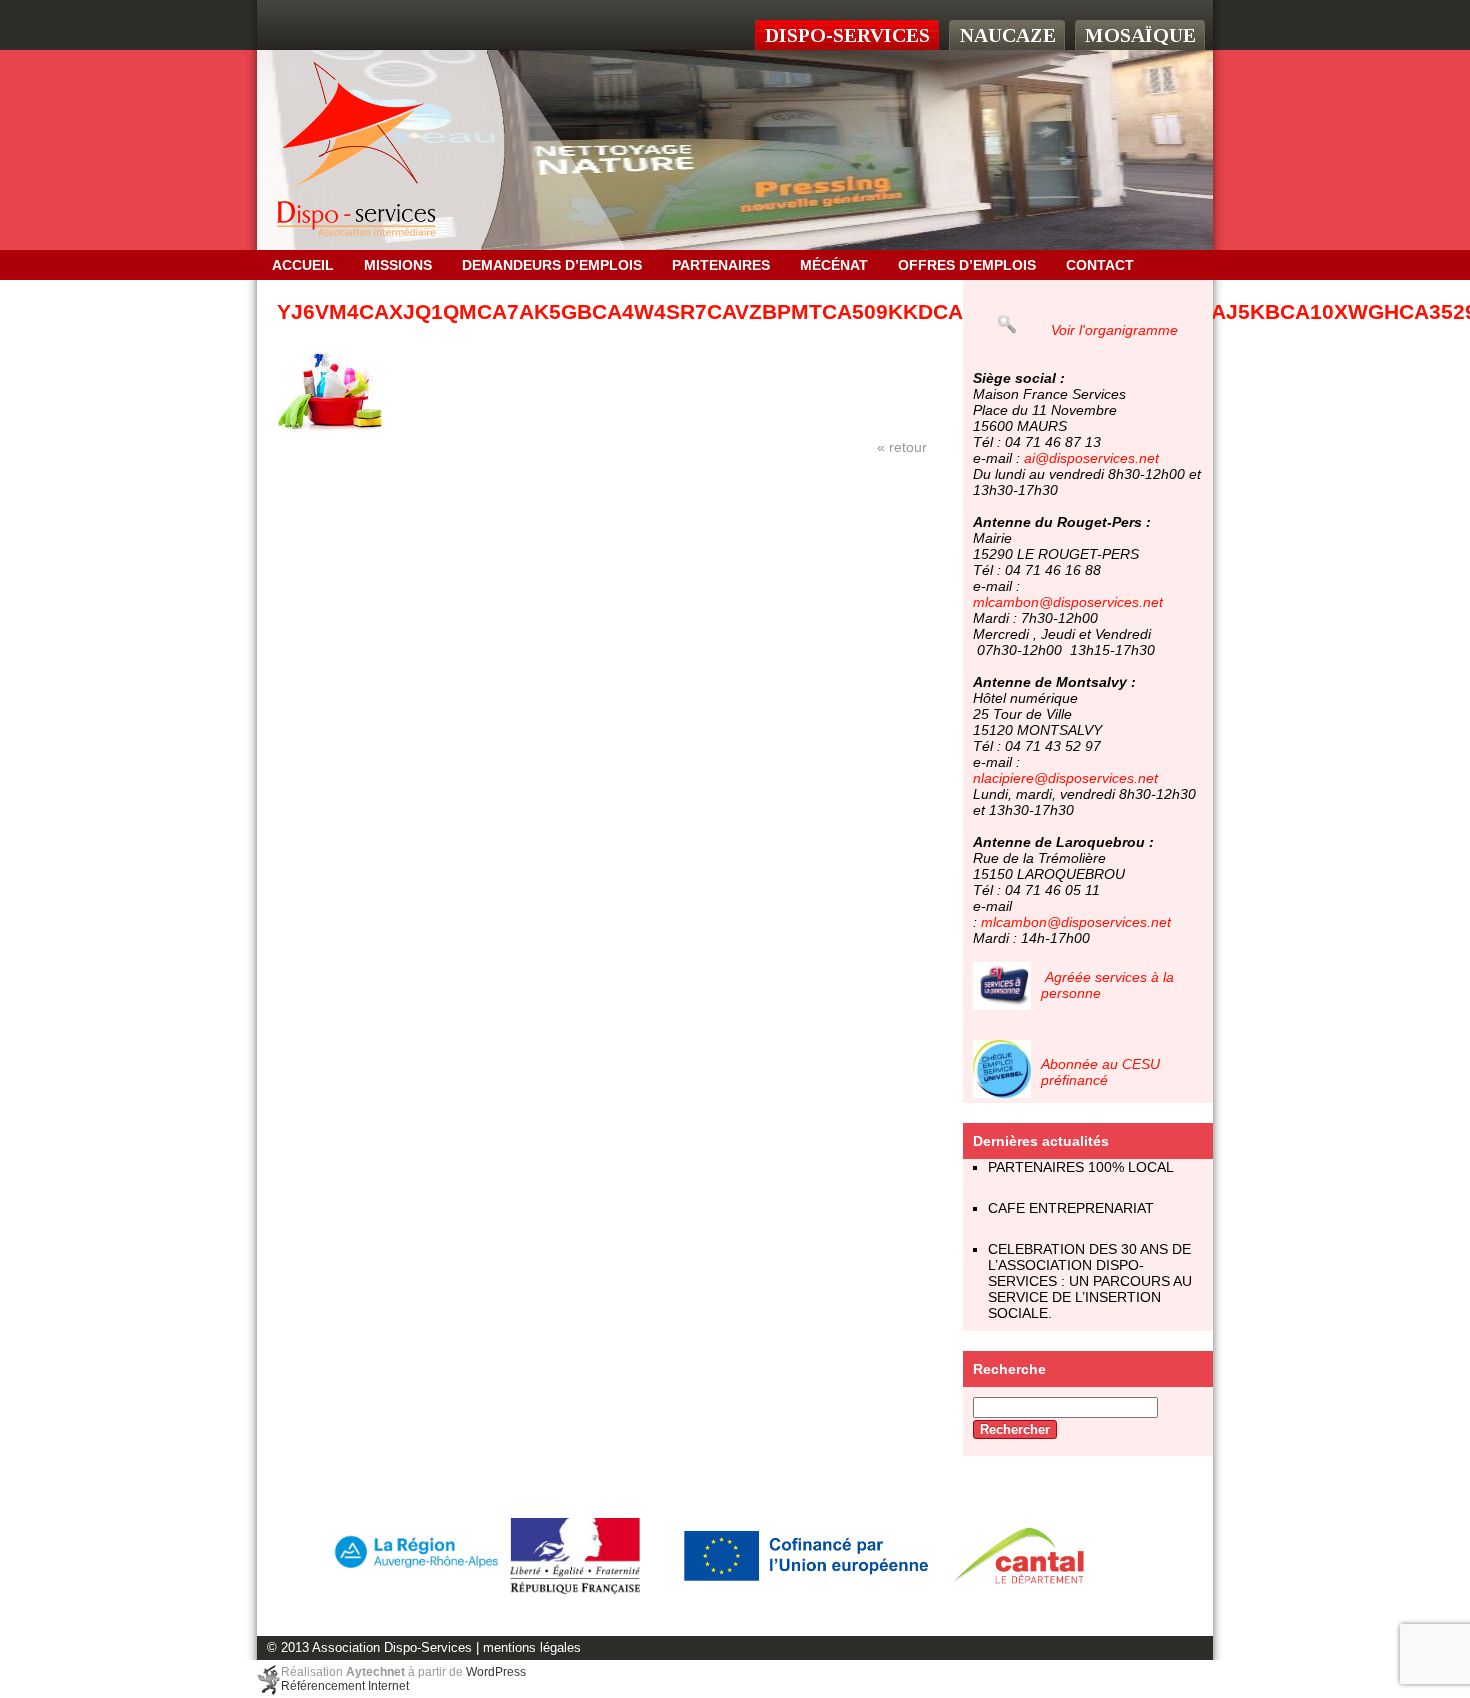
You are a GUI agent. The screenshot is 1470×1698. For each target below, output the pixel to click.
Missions (398, 265)
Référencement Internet (345, 1686)
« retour (902, 447)
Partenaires (721, 265)
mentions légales (532, 1648)
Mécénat (834, 265)
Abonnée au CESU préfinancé (1100, 1072)
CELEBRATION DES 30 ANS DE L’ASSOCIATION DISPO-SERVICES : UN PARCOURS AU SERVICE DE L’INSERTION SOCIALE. (1090, 1281)
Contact (1100, 265)
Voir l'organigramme (1114, 330)
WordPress (496, 1672)
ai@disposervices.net (1091, 458)
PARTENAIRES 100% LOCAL (1081, 1167)
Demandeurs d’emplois (552, 265)
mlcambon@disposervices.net (1068, 602)
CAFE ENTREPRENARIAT (1071, 1208)
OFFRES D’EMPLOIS (967, 265)
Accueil (303, 265)
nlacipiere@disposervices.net (1065, 778)
